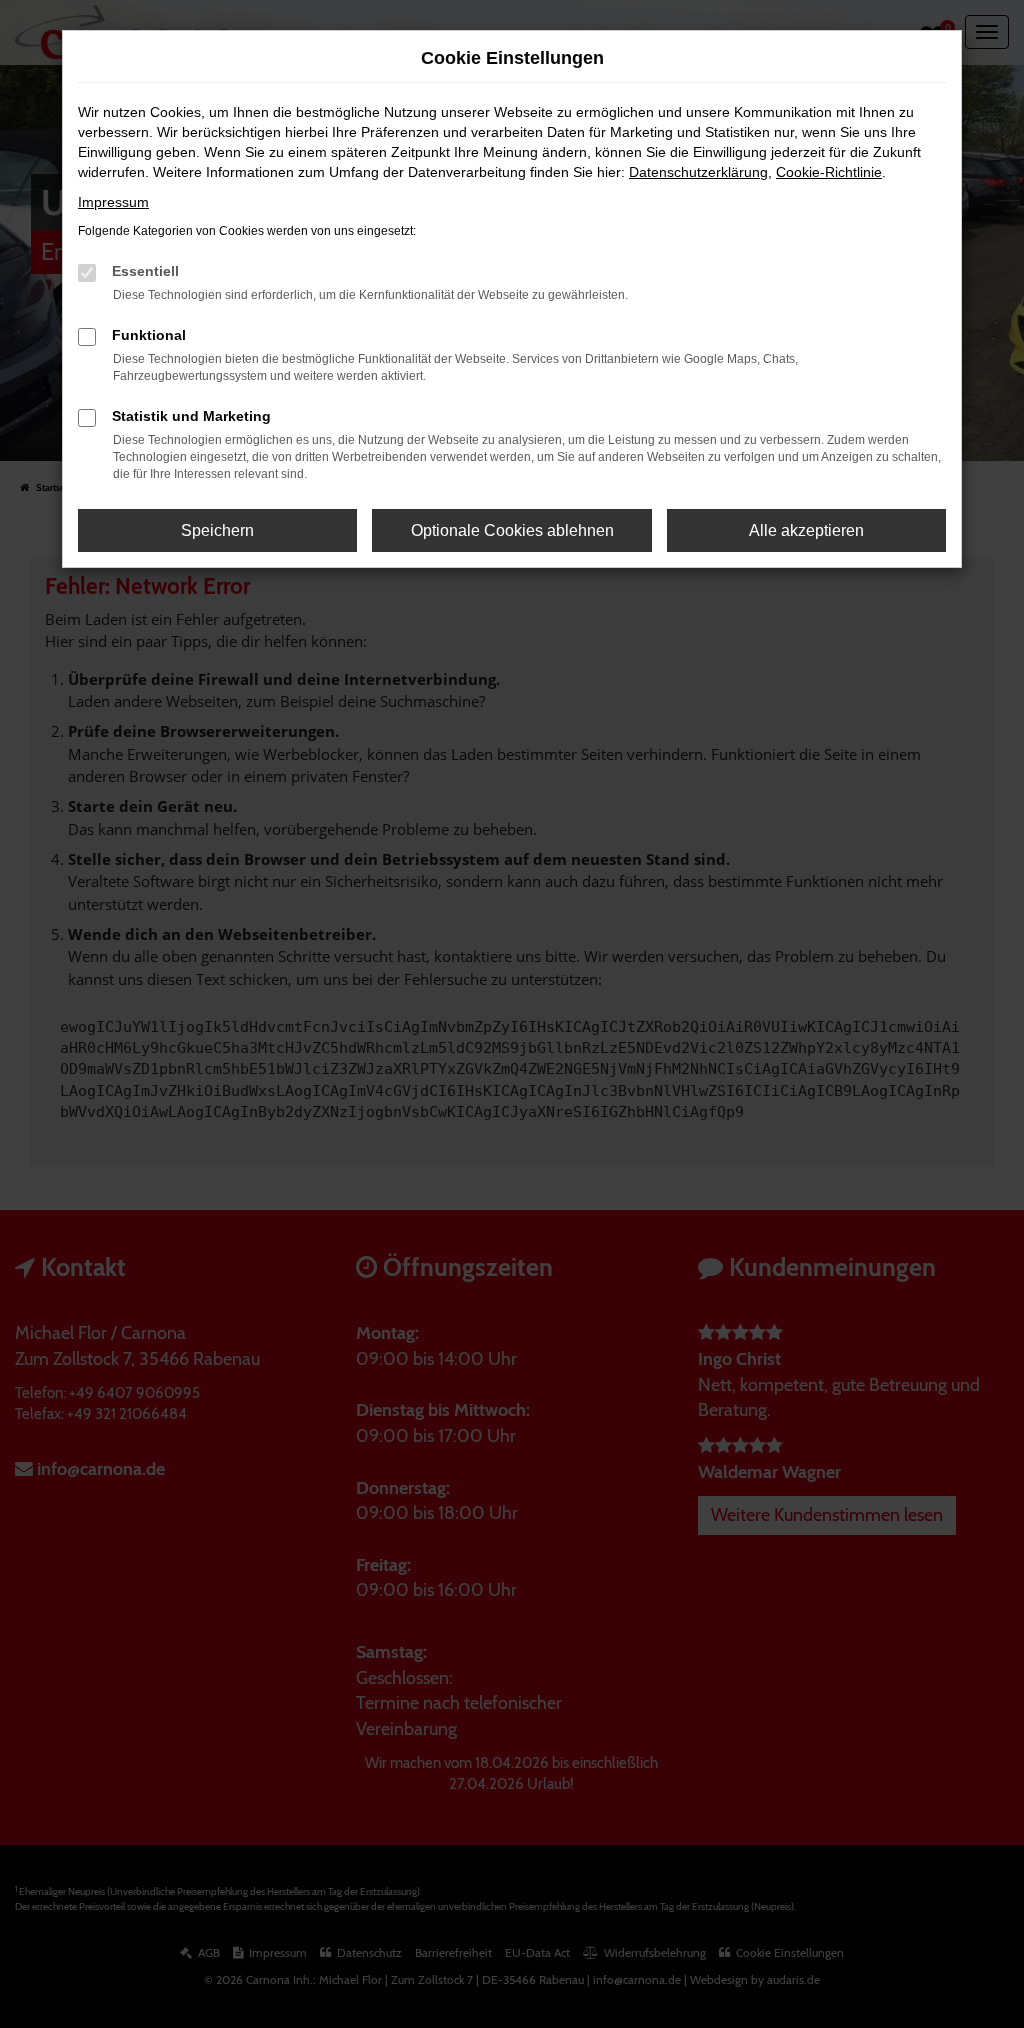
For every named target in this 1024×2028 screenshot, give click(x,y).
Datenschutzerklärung (698, 172)
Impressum (113, 202)
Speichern (217, 530)
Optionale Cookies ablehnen (512, 530)
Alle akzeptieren (806, 530)
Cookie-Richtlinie (829, 172)
